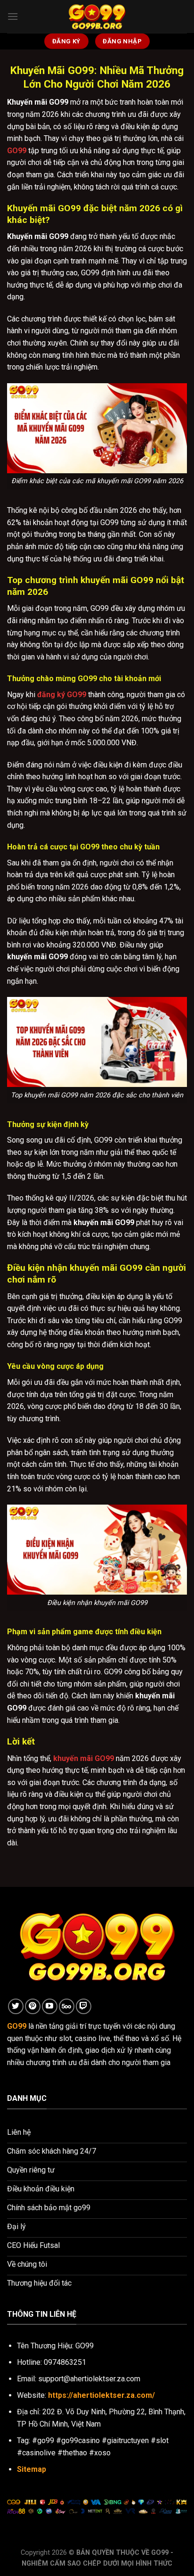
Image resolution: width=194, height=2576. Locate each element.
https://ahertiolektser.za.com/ (101, 2395)
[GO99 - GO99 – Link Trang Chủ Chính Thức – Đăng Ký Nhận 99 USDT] (97, 16)
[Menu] (13, 16)
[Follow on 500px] (67, 2006)
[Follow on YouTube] (50, 2006)
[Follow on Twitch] (84, 2006)
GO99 (17, 151)
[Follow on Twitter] (16, 2006)
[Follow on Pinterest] (33, 2006)
